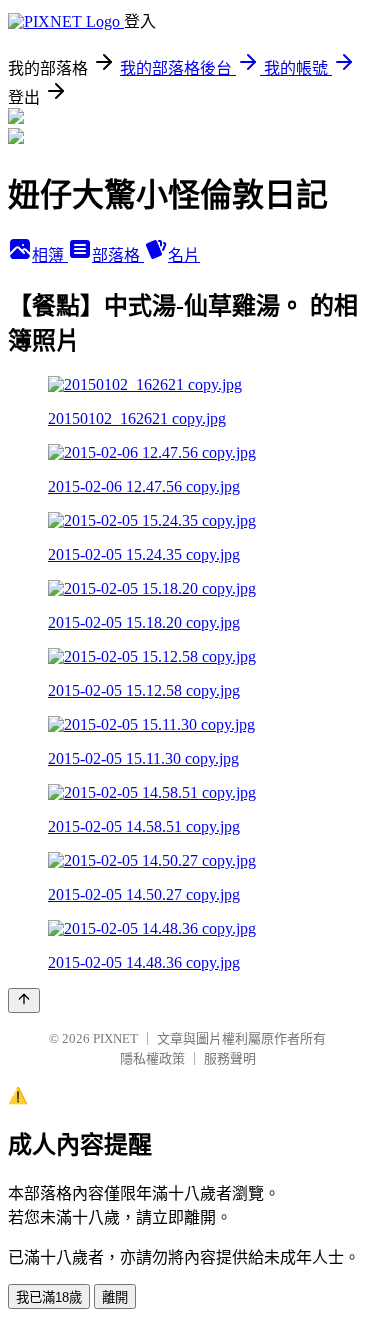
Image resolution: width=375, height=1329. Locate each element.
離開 (115, 1297)
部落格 (118, 255)
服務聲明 (230, 1058)
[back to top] (24, 1000)
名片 (184, 255)
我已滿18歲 (49, 1297)
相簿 (50, 255)
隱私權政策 (152, 1058)
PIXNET (115, 1038)
